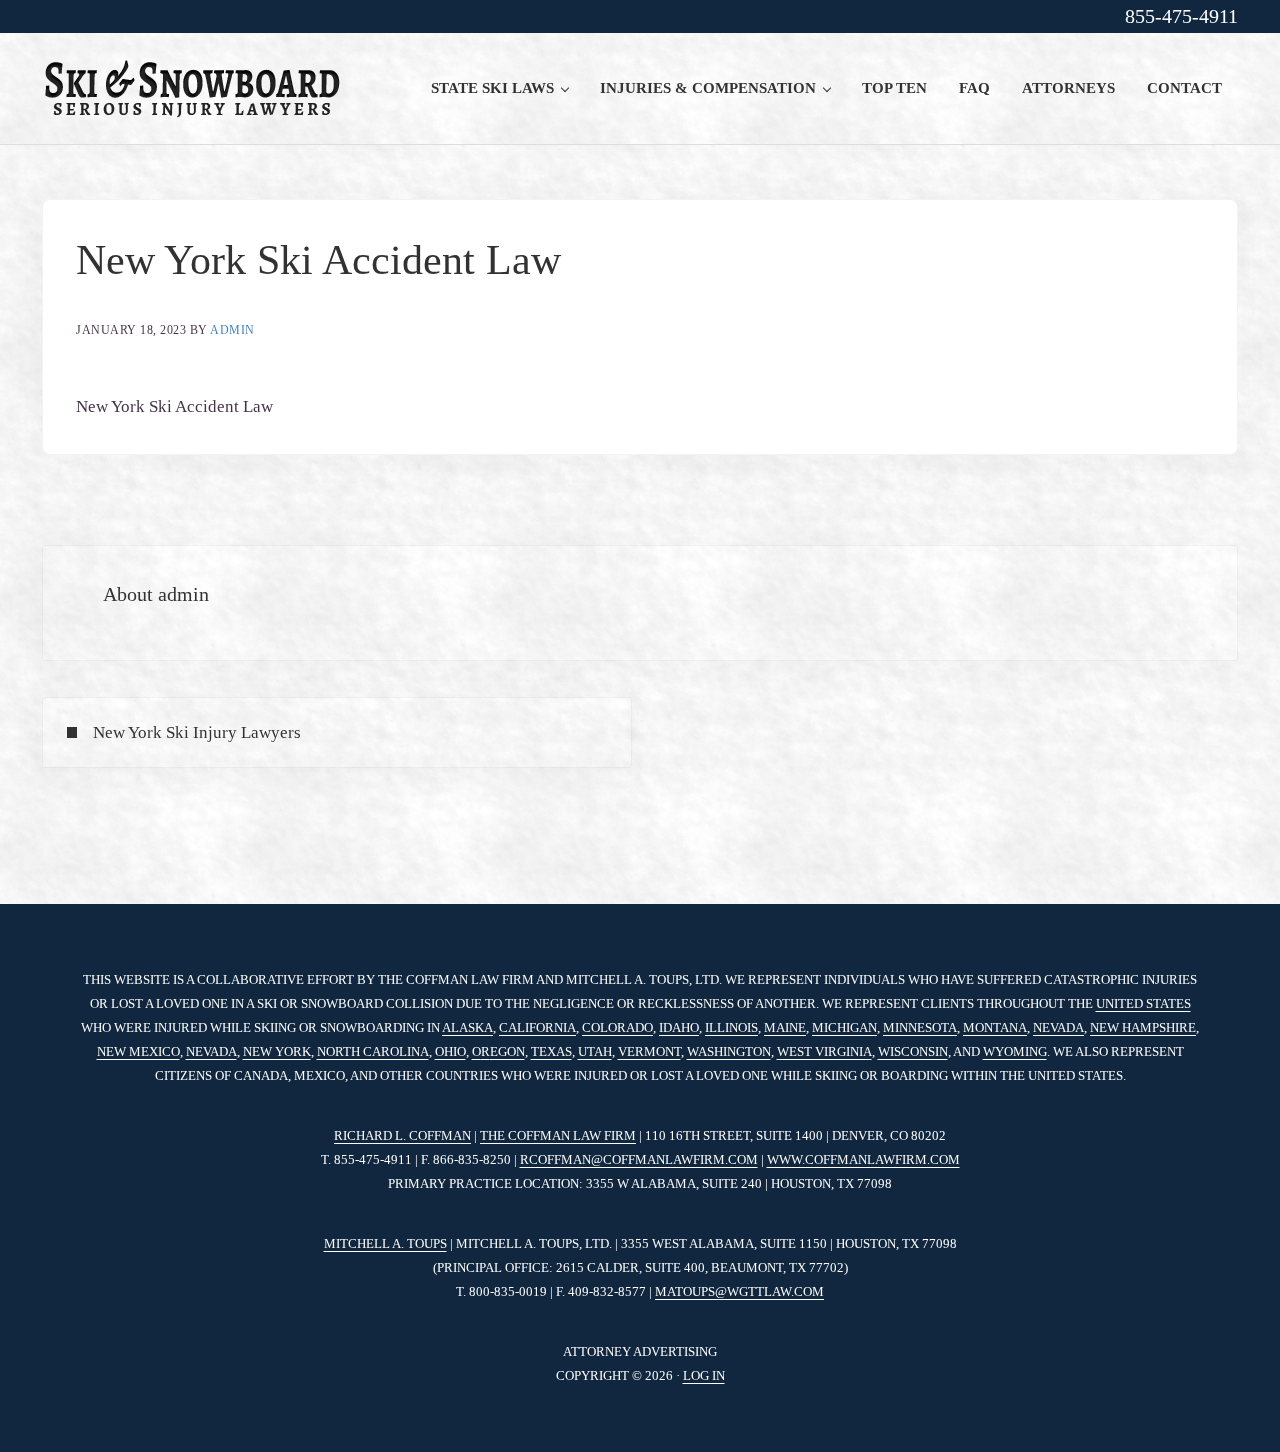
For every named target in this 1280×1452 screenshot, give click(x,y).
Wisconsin (913, 1051)
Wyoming (1015, 1051)
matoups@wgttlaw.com (739, 1291)
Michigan (844, 1027)
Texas (551, 1051)
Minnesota (920, 1027)
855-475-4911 (1181, 16)
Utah (595, 1051)
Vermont (649, 1051)
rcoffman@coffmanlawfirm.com (639, 1159)
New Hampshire (1143, 1027)
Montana (995, 1027)
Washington (729, 1051)
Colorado (617, 1027)
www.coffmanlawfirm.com (863, 1159)
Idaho (679, 1027)
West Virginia (824, 1051)
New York (277, 1051)
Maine (785, 1027)
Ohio (450, 1051)
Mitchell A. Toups (385, 1243)
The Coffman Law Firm (558, 1135)
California (537, 1027)
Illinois (731, 1027)
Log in (704, 1375)
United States (1143, 1003)
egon (507, 1051)
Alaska (467, 1027)
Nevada (1058, 1027)
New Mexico (138, 1051)
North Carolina (373, 1051)
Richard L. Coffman (402, 1135)
